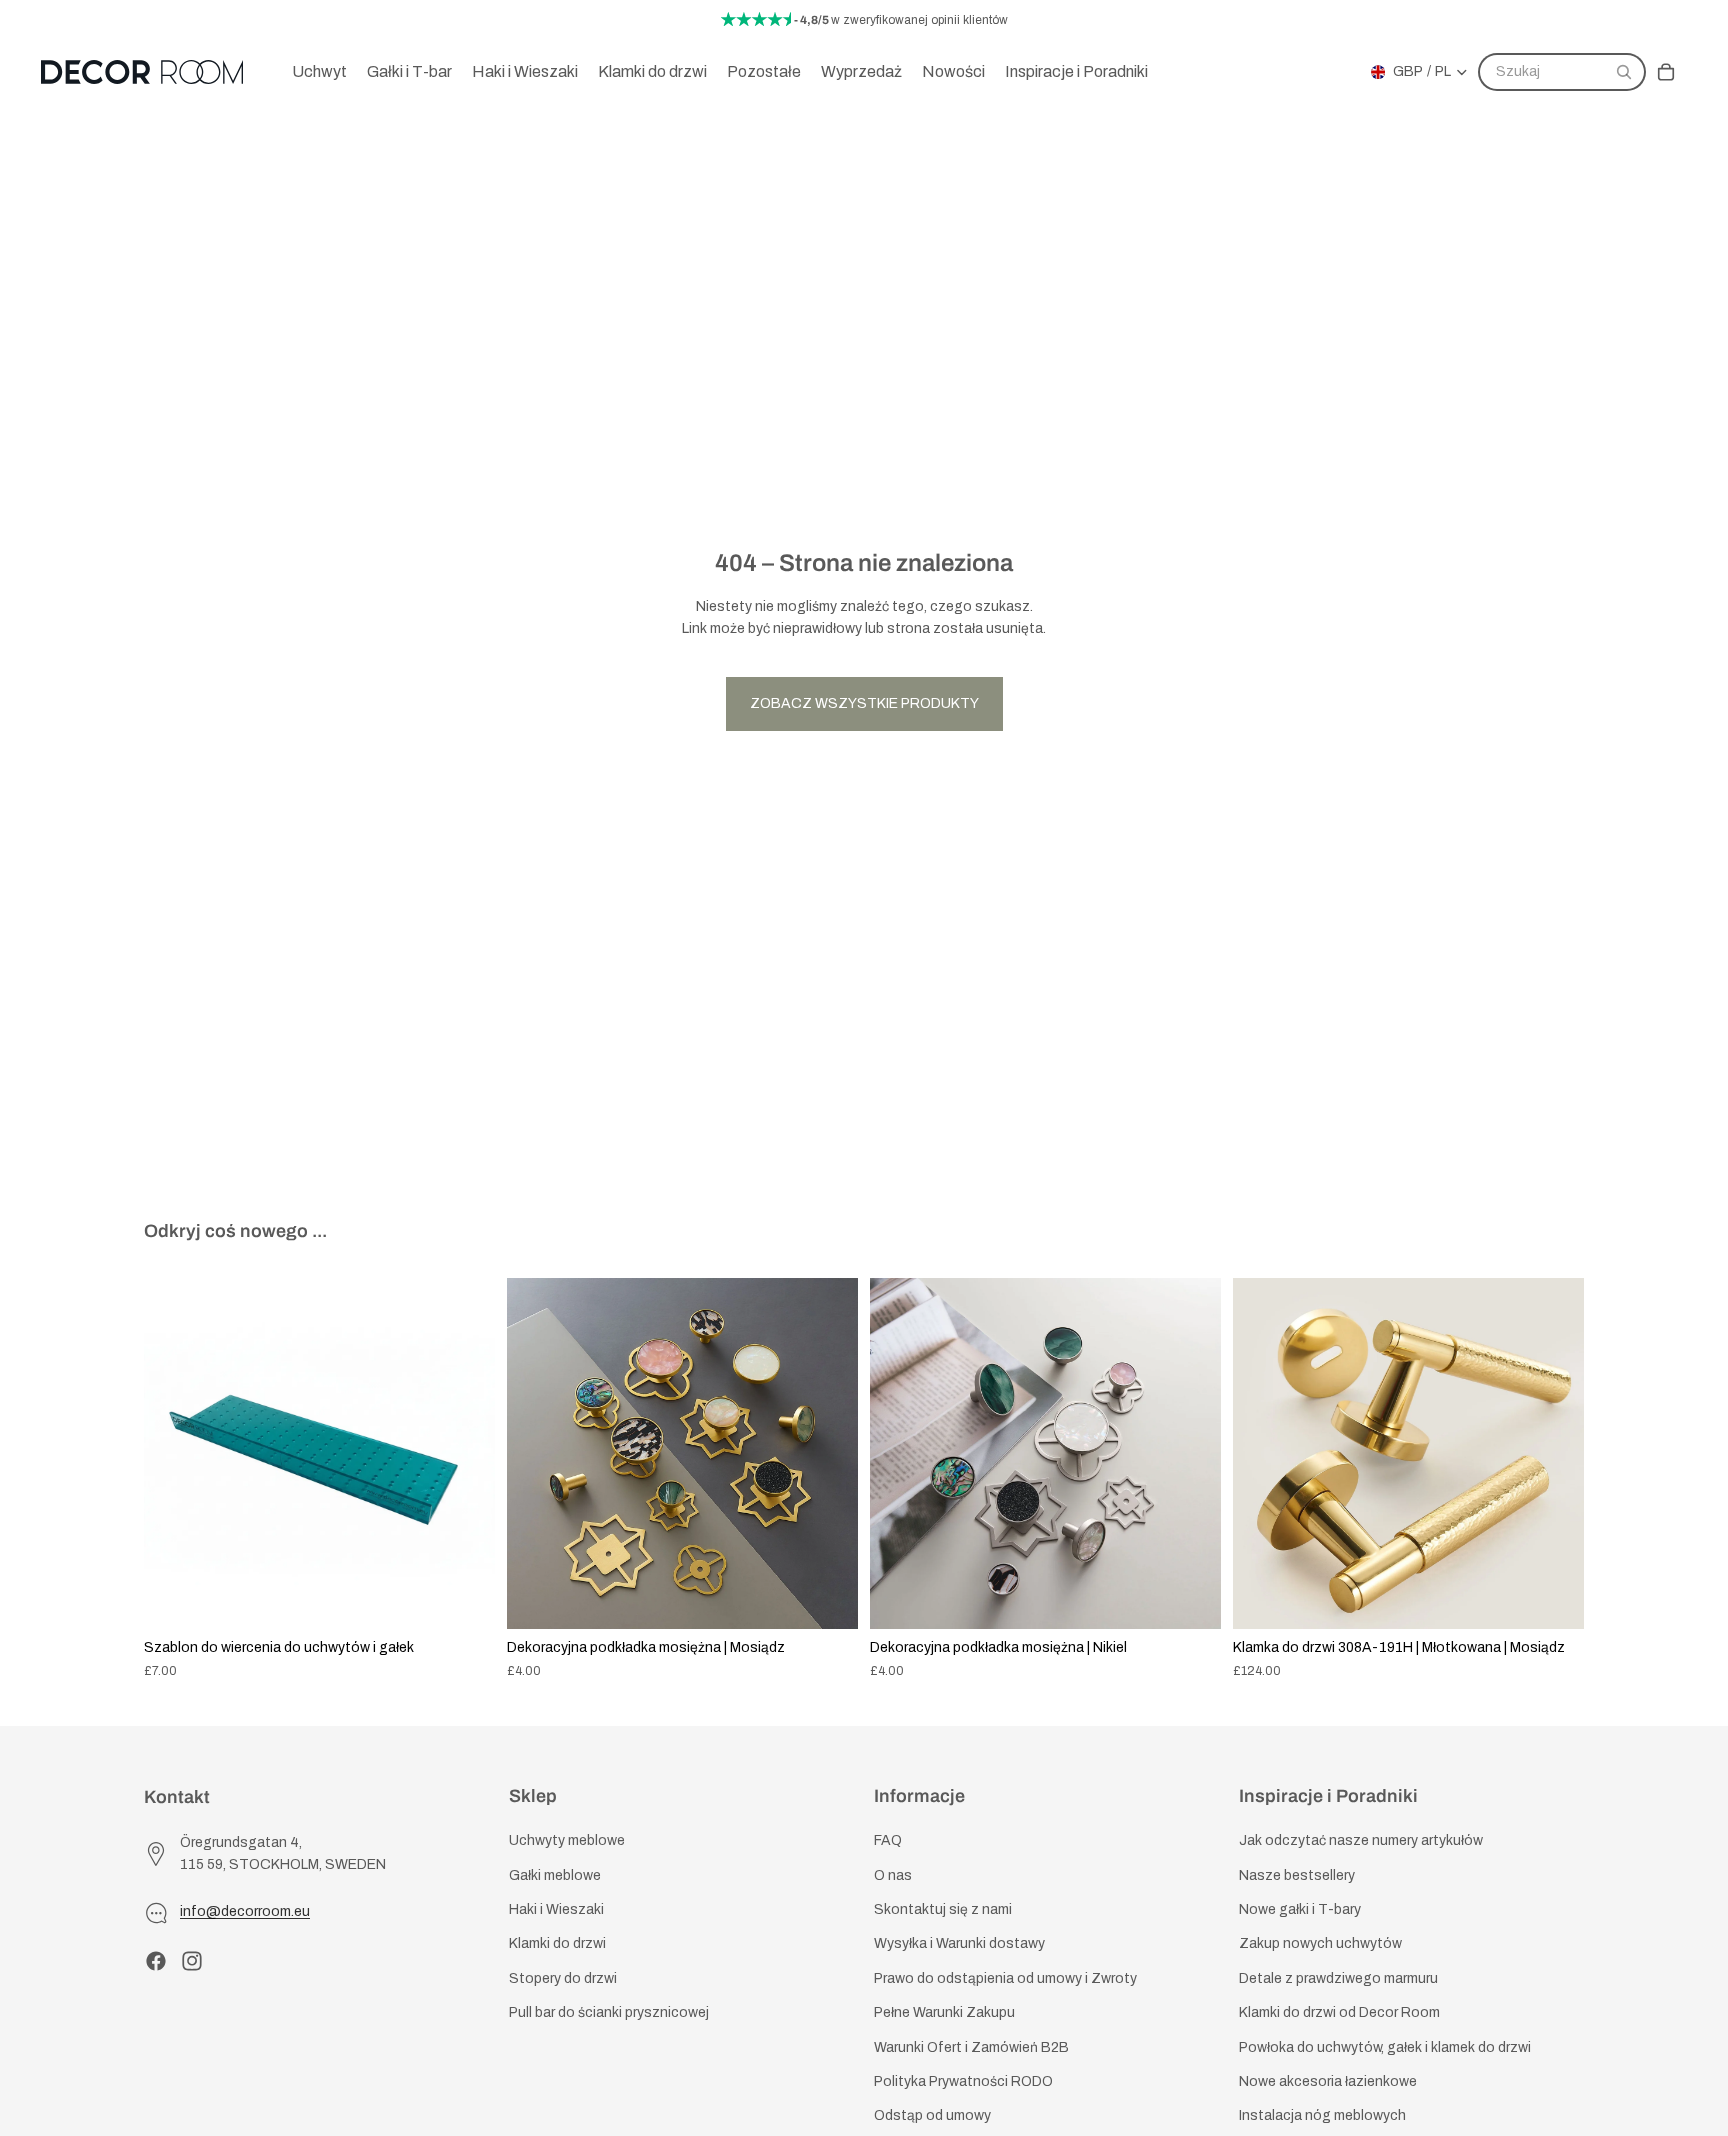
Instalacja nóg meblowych (1322, 2115)
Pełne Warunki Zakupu (944, 2012)
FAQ (888, 1840)
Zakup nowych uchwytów (1320, 1943)
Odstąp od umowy (932, 2115)
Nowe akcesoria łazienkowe (1328, 2081)
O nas (893, 1875)
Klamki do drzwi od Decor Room (1339, 2012)
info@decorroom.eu (245, 1911)
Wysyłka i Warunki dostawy (959, 1943)
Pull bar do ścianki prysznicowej (609, 2012)
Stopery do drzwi (563, 1978)
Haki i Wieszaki (556, 1909)
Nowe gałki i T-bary (1300, 1909)
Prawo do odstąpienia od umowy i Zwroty (1005, 1978)
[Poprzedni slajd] (174, 1454)
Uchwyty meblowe (567, 1840)
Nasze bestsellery (1297, 1875)
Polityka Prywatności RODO (963, 2081)
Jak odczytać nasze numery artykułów (1361, 1840)
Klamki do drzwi (557, 1943)
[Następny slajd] (465, 1454)
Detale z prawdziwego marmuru (1338, 1978)
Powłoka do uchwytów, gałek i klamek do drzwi (1385, 2046)
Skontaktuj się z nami (943, 1909)
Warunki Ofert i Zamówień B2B (971, 2046)
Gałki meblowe (555, 1875)
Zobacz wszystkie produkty (864, 703)
